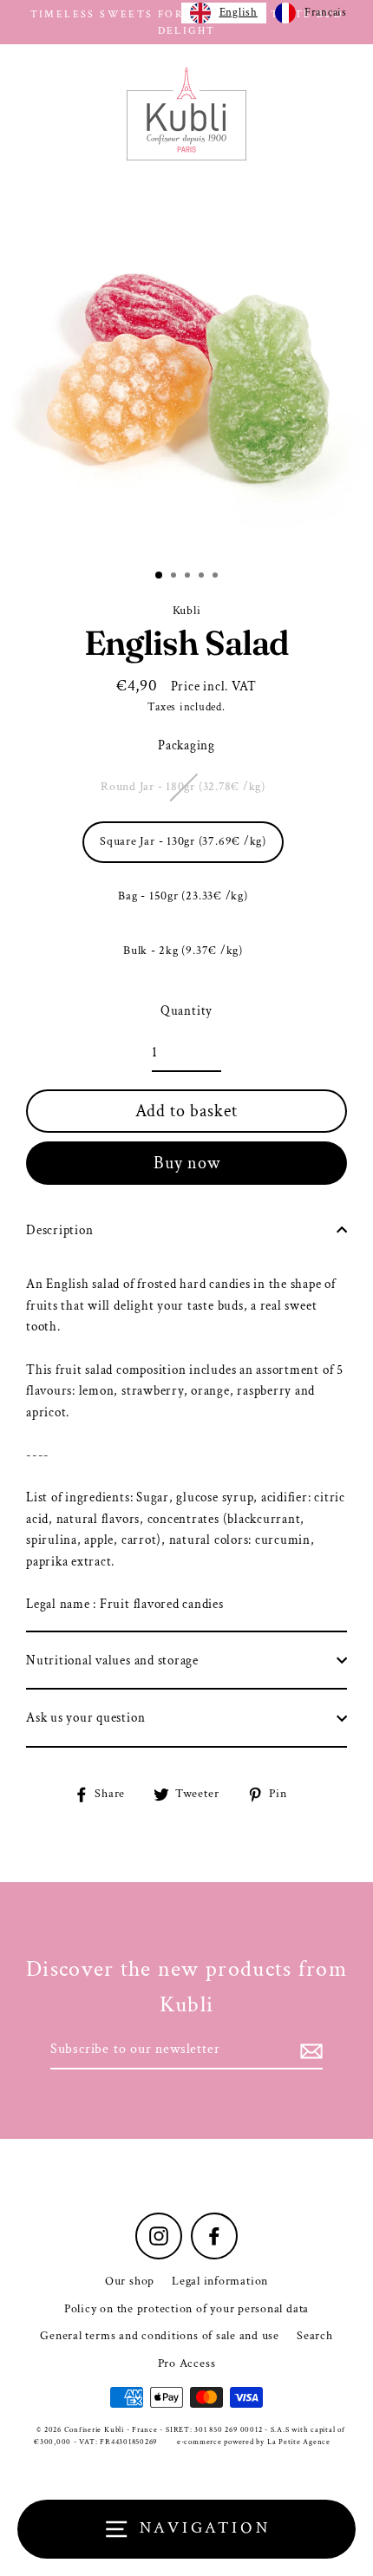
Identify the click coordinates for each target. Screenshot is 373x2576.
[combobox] (224, 13)
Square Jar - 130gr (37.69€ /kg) (183, 841)
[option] (186, 368)
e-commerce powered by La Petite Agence (254, 2442)
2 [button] (175, 577)
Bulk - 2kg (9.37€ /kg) (183, 951)
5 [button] (217, 577)
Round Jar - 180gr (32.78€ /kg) (183, 787)
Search (315, 2336)
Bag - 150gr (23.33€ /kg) (183, 896)
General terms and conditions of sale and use (160, 2336)
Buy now (187, 1163)
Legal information (220, 2281)
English (239, 13)
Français (326, 13)
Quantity (186, 1010)
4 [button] (203, 577)
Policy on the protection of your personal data (186, 2309)
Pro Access (187, 2364)
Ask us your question (85, 1717)
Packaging (186, 745)
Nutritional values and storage (112, 1660)
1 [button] (160, 576)
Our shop (130, 2281)
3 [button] (189, 577)
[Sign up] (309, 2050)
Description (59, 1230)
